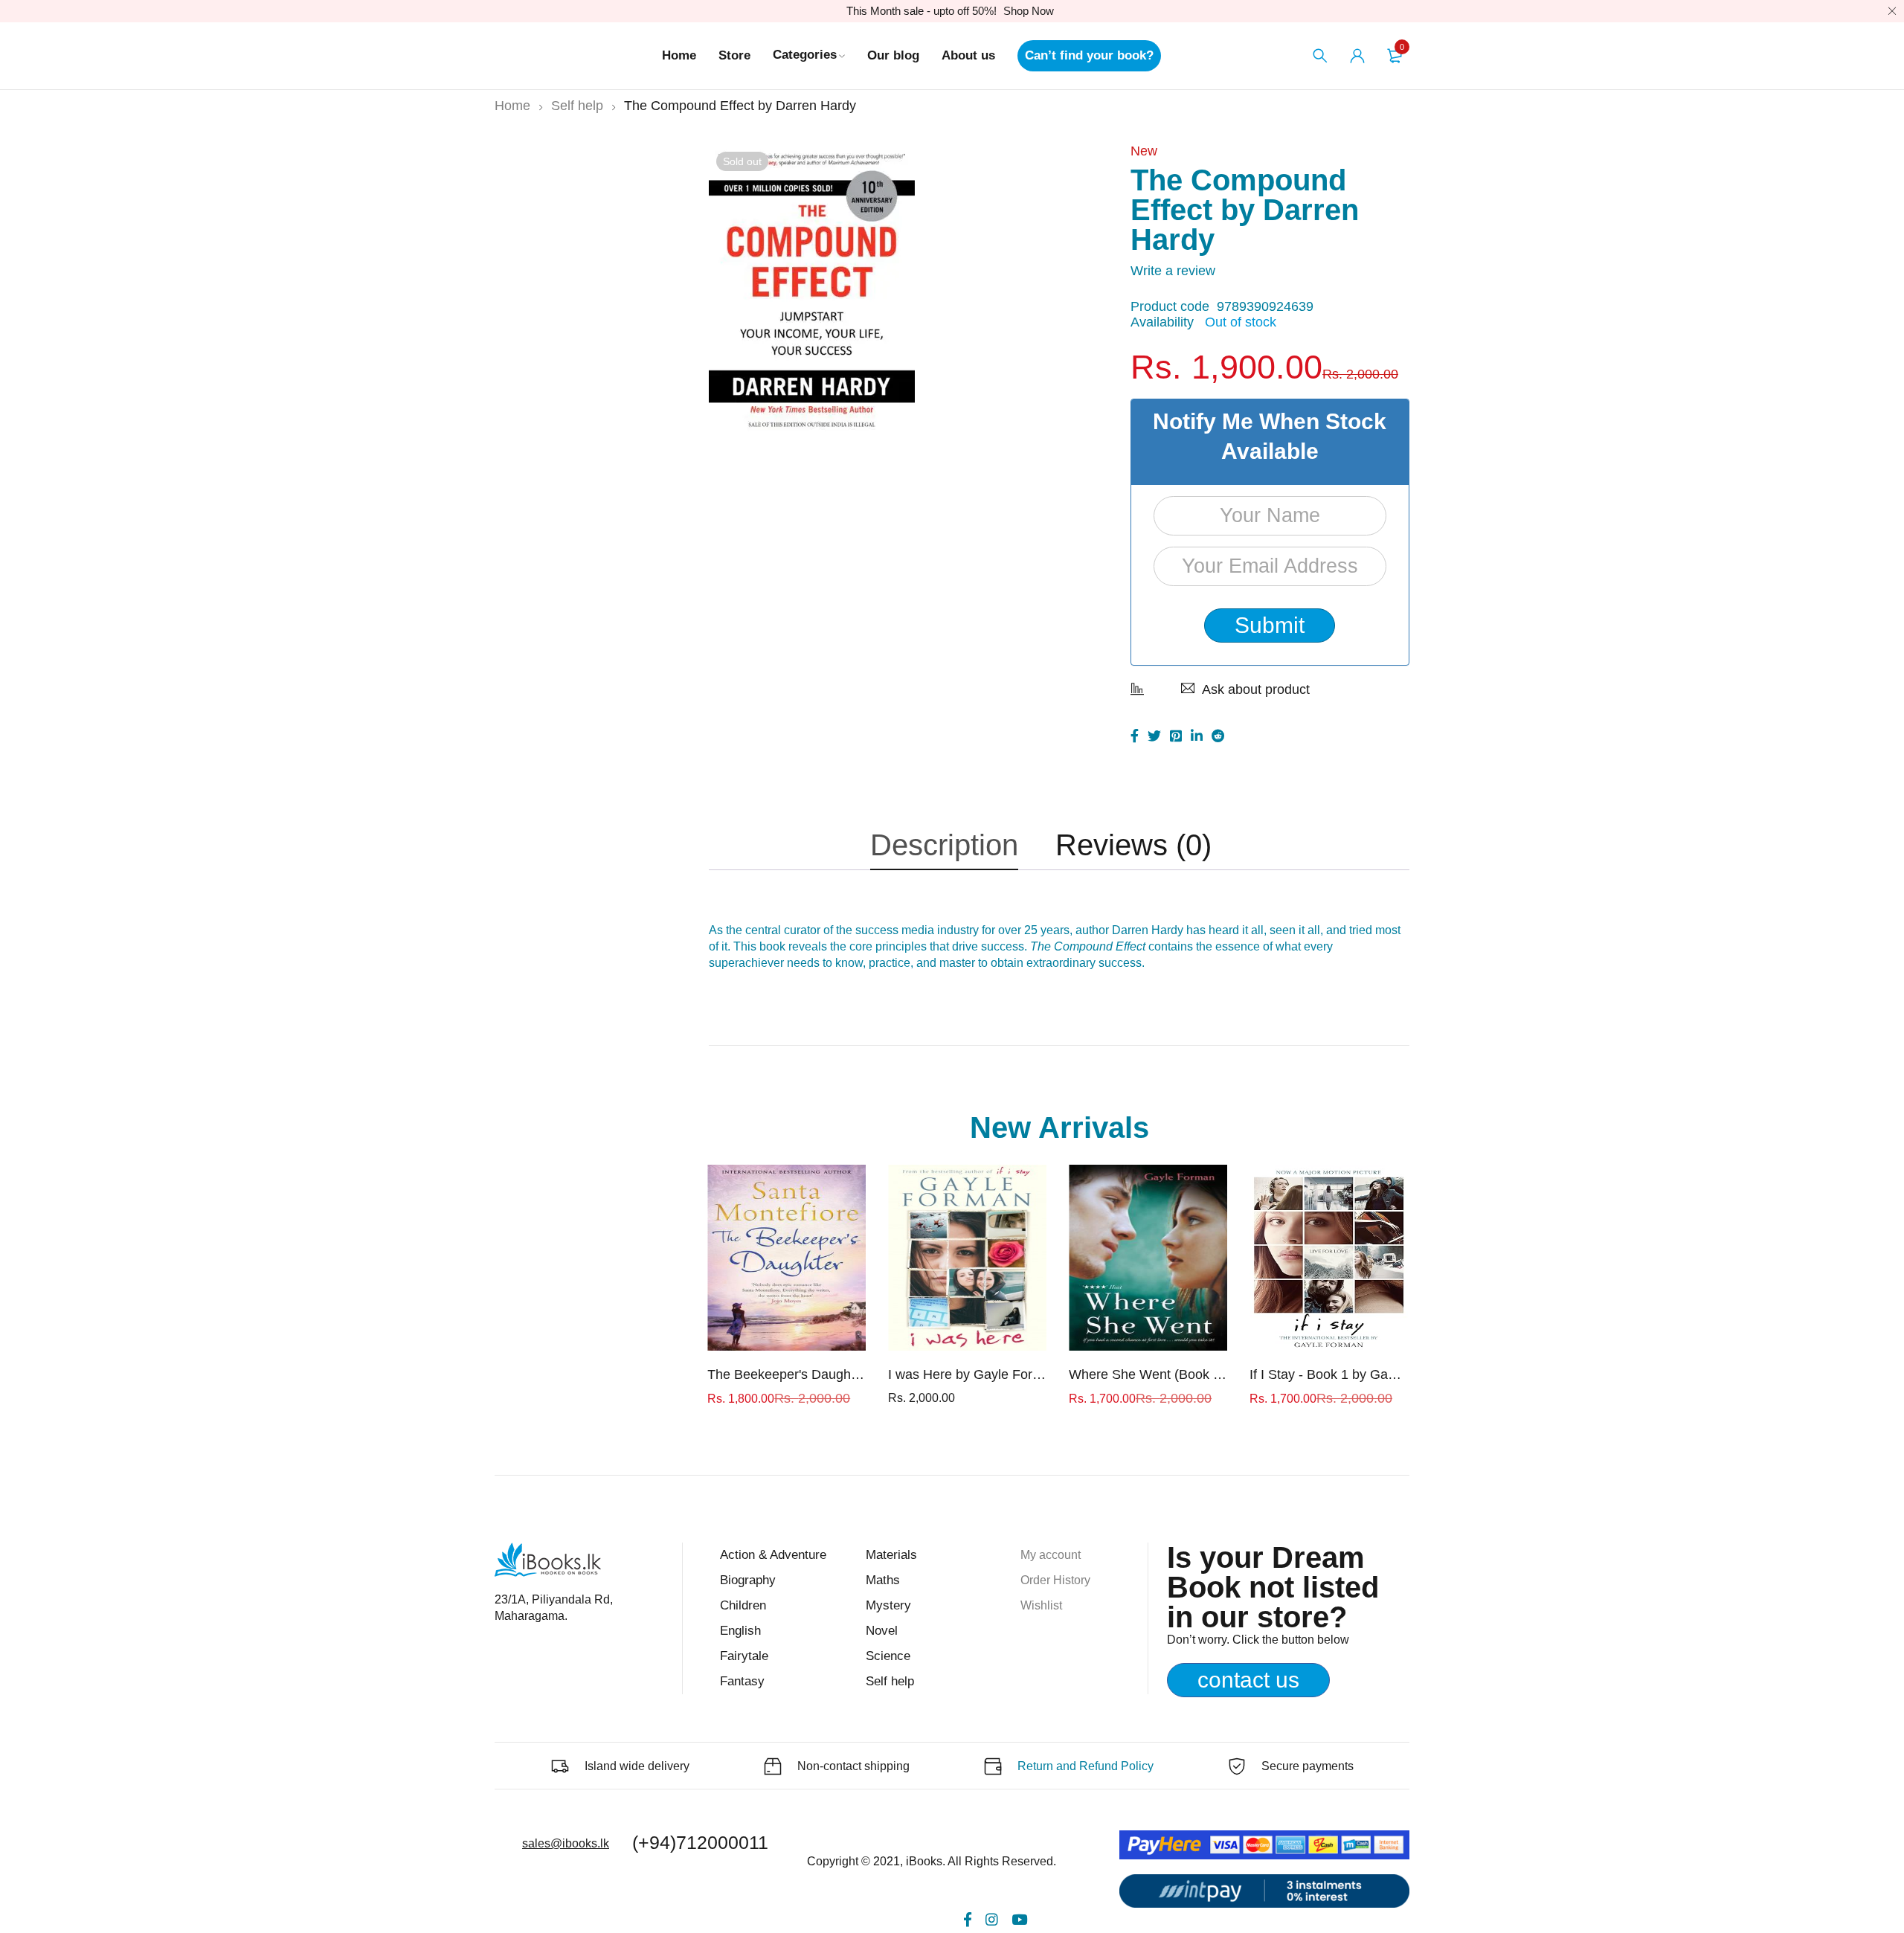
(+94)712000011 (700, 1842)
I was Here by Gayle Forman (967, 1374)
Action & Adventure (773, 1555)
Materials (891, 1555)
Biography (748, 1580)
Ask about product (1256, 689)
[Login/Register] (1357, 56)
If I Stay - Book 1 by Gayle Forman (1329, 1374)
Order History (1055, 1580)
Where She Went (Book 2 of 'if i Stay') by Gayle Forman (1148, 1374)
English (740, 1631)
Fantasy (742, 1681)
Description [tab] (944, 845)
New (1144, 151)
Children (743, 1605)
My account (1051, 1555)
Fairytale (744, 1656)
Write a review (1173, 271)
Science (888, 1656)
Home (512, 106)
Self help (577, 106)
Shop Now (1029, 11)
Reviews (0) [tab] (1133, 845)
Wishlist (1041, 1605)
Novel (882, 1631)
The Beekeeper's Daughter (787, 1374)
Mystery (888, 1605)
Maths (883, 1580)
